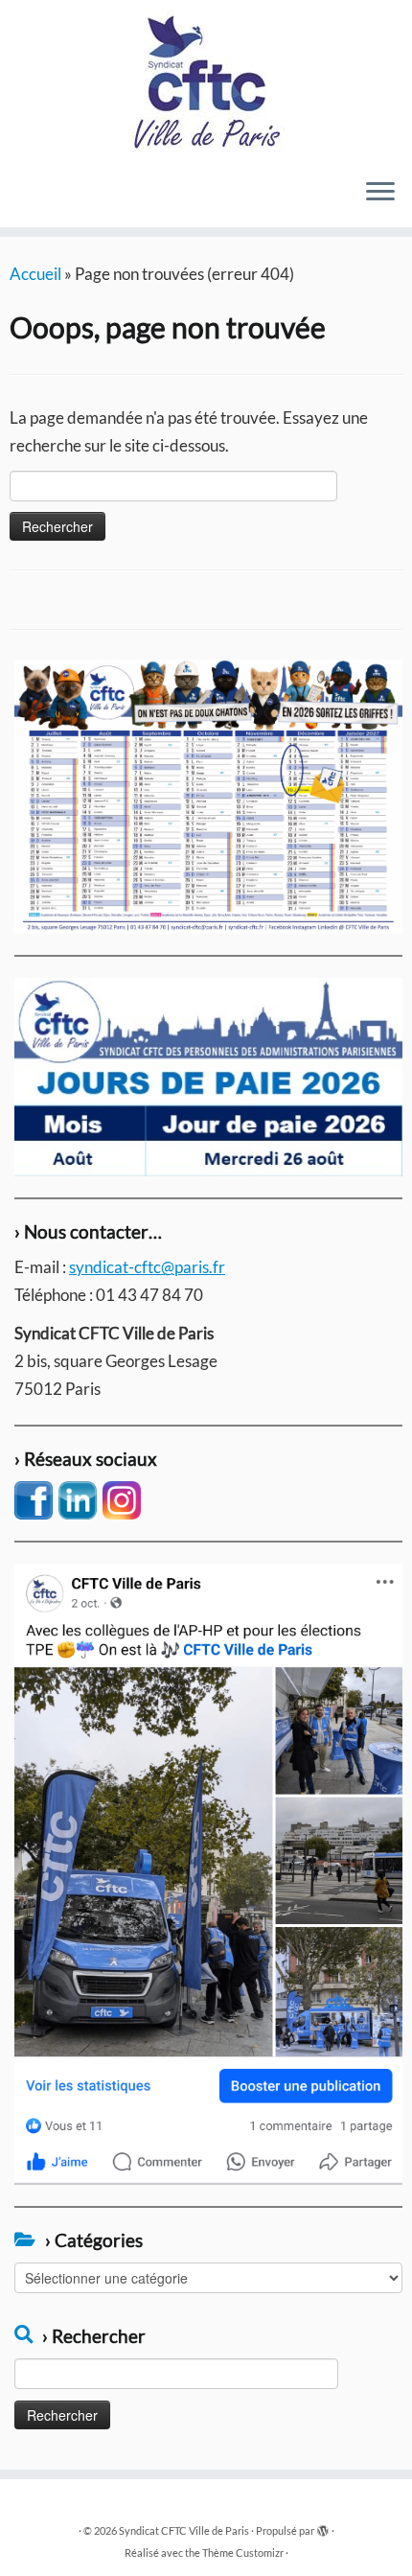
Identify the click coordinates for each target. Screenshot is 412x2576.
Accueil (35, 274)
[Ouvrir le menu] (380, 193)
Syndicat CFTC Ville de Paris (184, 2530)
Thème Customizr (243, 2553)
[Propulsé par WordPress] (323, 2527)
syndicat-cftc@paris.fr (147, 1267)
